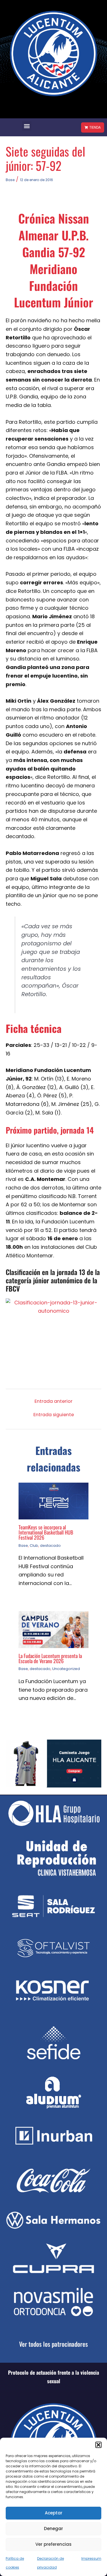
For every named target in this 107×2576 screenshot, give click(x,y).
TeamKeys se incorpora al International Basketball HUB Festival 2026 (46, 1532)
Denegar (53, 2529)
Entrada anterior (53, 1401)
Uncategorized (66, 1669)
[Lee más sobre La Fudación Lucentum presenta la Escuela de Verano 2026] (53, 1629)
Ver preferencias (53, 2544)
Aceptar (54, 2513)
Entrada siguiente (54, 1415)
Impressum (91, 2558)
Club (34, 1546)
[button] (98, 2445)
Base (10, 180)
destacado (50, 1546)
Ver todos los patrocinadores (53, 2344)
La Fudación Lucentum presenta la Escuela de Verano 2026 (50, 1658)
